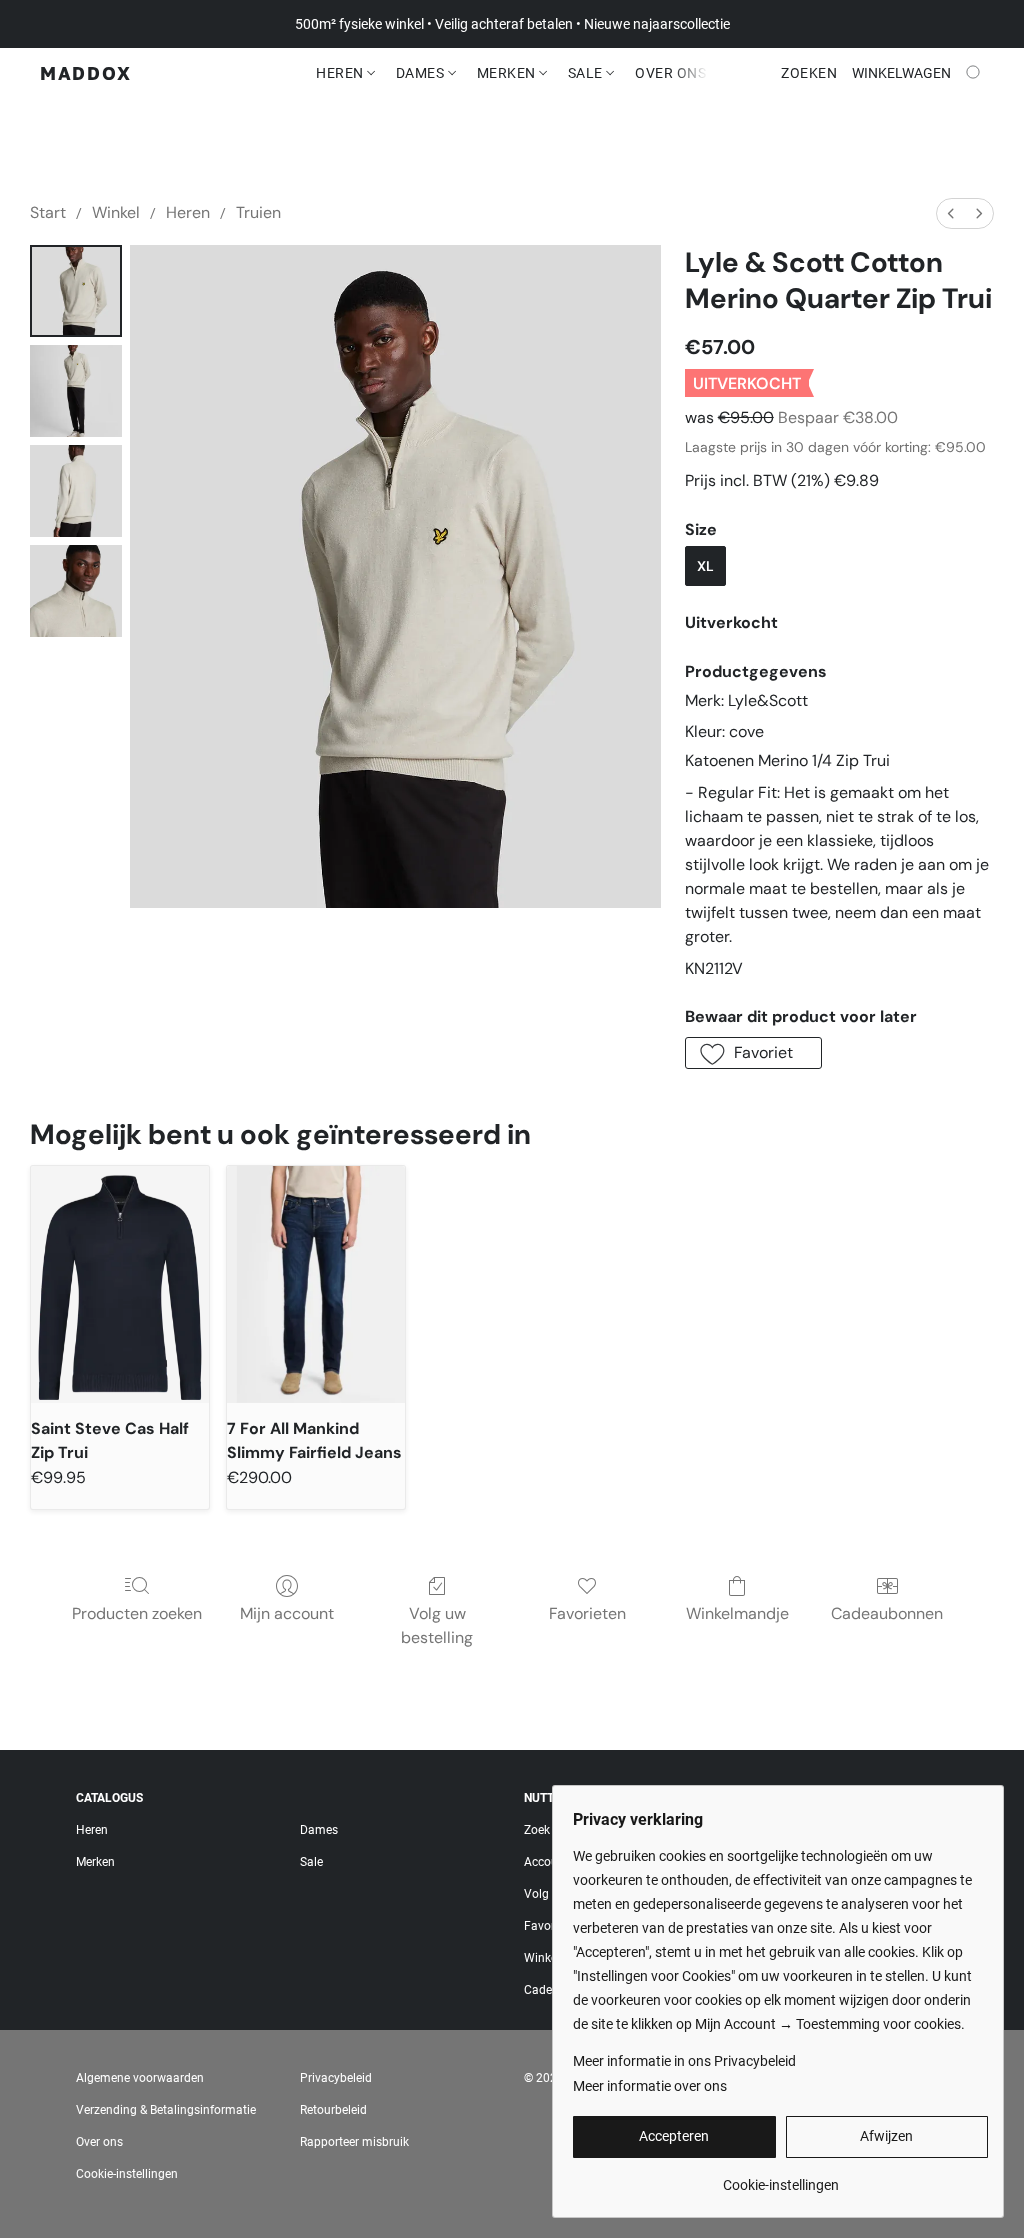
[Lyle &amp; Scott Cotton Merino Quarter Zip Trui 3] (76, 591)
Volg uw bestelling (437, 1625)
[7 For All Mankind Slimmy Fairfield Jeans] (316, 1284)
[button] (86, 73)
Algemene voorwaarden (140, 2078)
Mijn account (287, 1613)
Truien (258, 212)
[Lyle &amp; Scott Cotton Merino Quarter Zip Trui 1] (76, 391)
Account (546, 1862)
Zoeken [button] (809, 73)
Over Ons (670, 73)
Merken (508, 73)
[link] (780, 2177)
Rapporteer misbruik (354, 2142)
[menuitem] (951, 213)
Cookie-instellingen (127, 2174)
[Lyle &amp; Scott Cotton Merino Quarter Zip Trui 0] (76, 291)
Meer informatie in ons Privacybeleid (684, 2061)
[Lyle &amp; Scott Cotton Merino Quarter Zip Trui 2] (76, 491)
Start (48, 212)
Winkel (116, 212)
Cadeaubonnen (887, 1613)
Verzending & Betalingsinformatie (166, 2110)
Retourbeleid (333, 2110)
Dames (422, 73)
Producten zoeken (137, 1613)
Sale (587, 73)
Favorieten (587, 1613)
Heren (341, 73)
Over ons (99, 2142)
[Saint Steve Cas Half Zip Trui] (120, 1284)
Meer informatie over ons (650, 2086)
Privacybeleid (336, 2078)
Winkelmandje (737, 1613)
